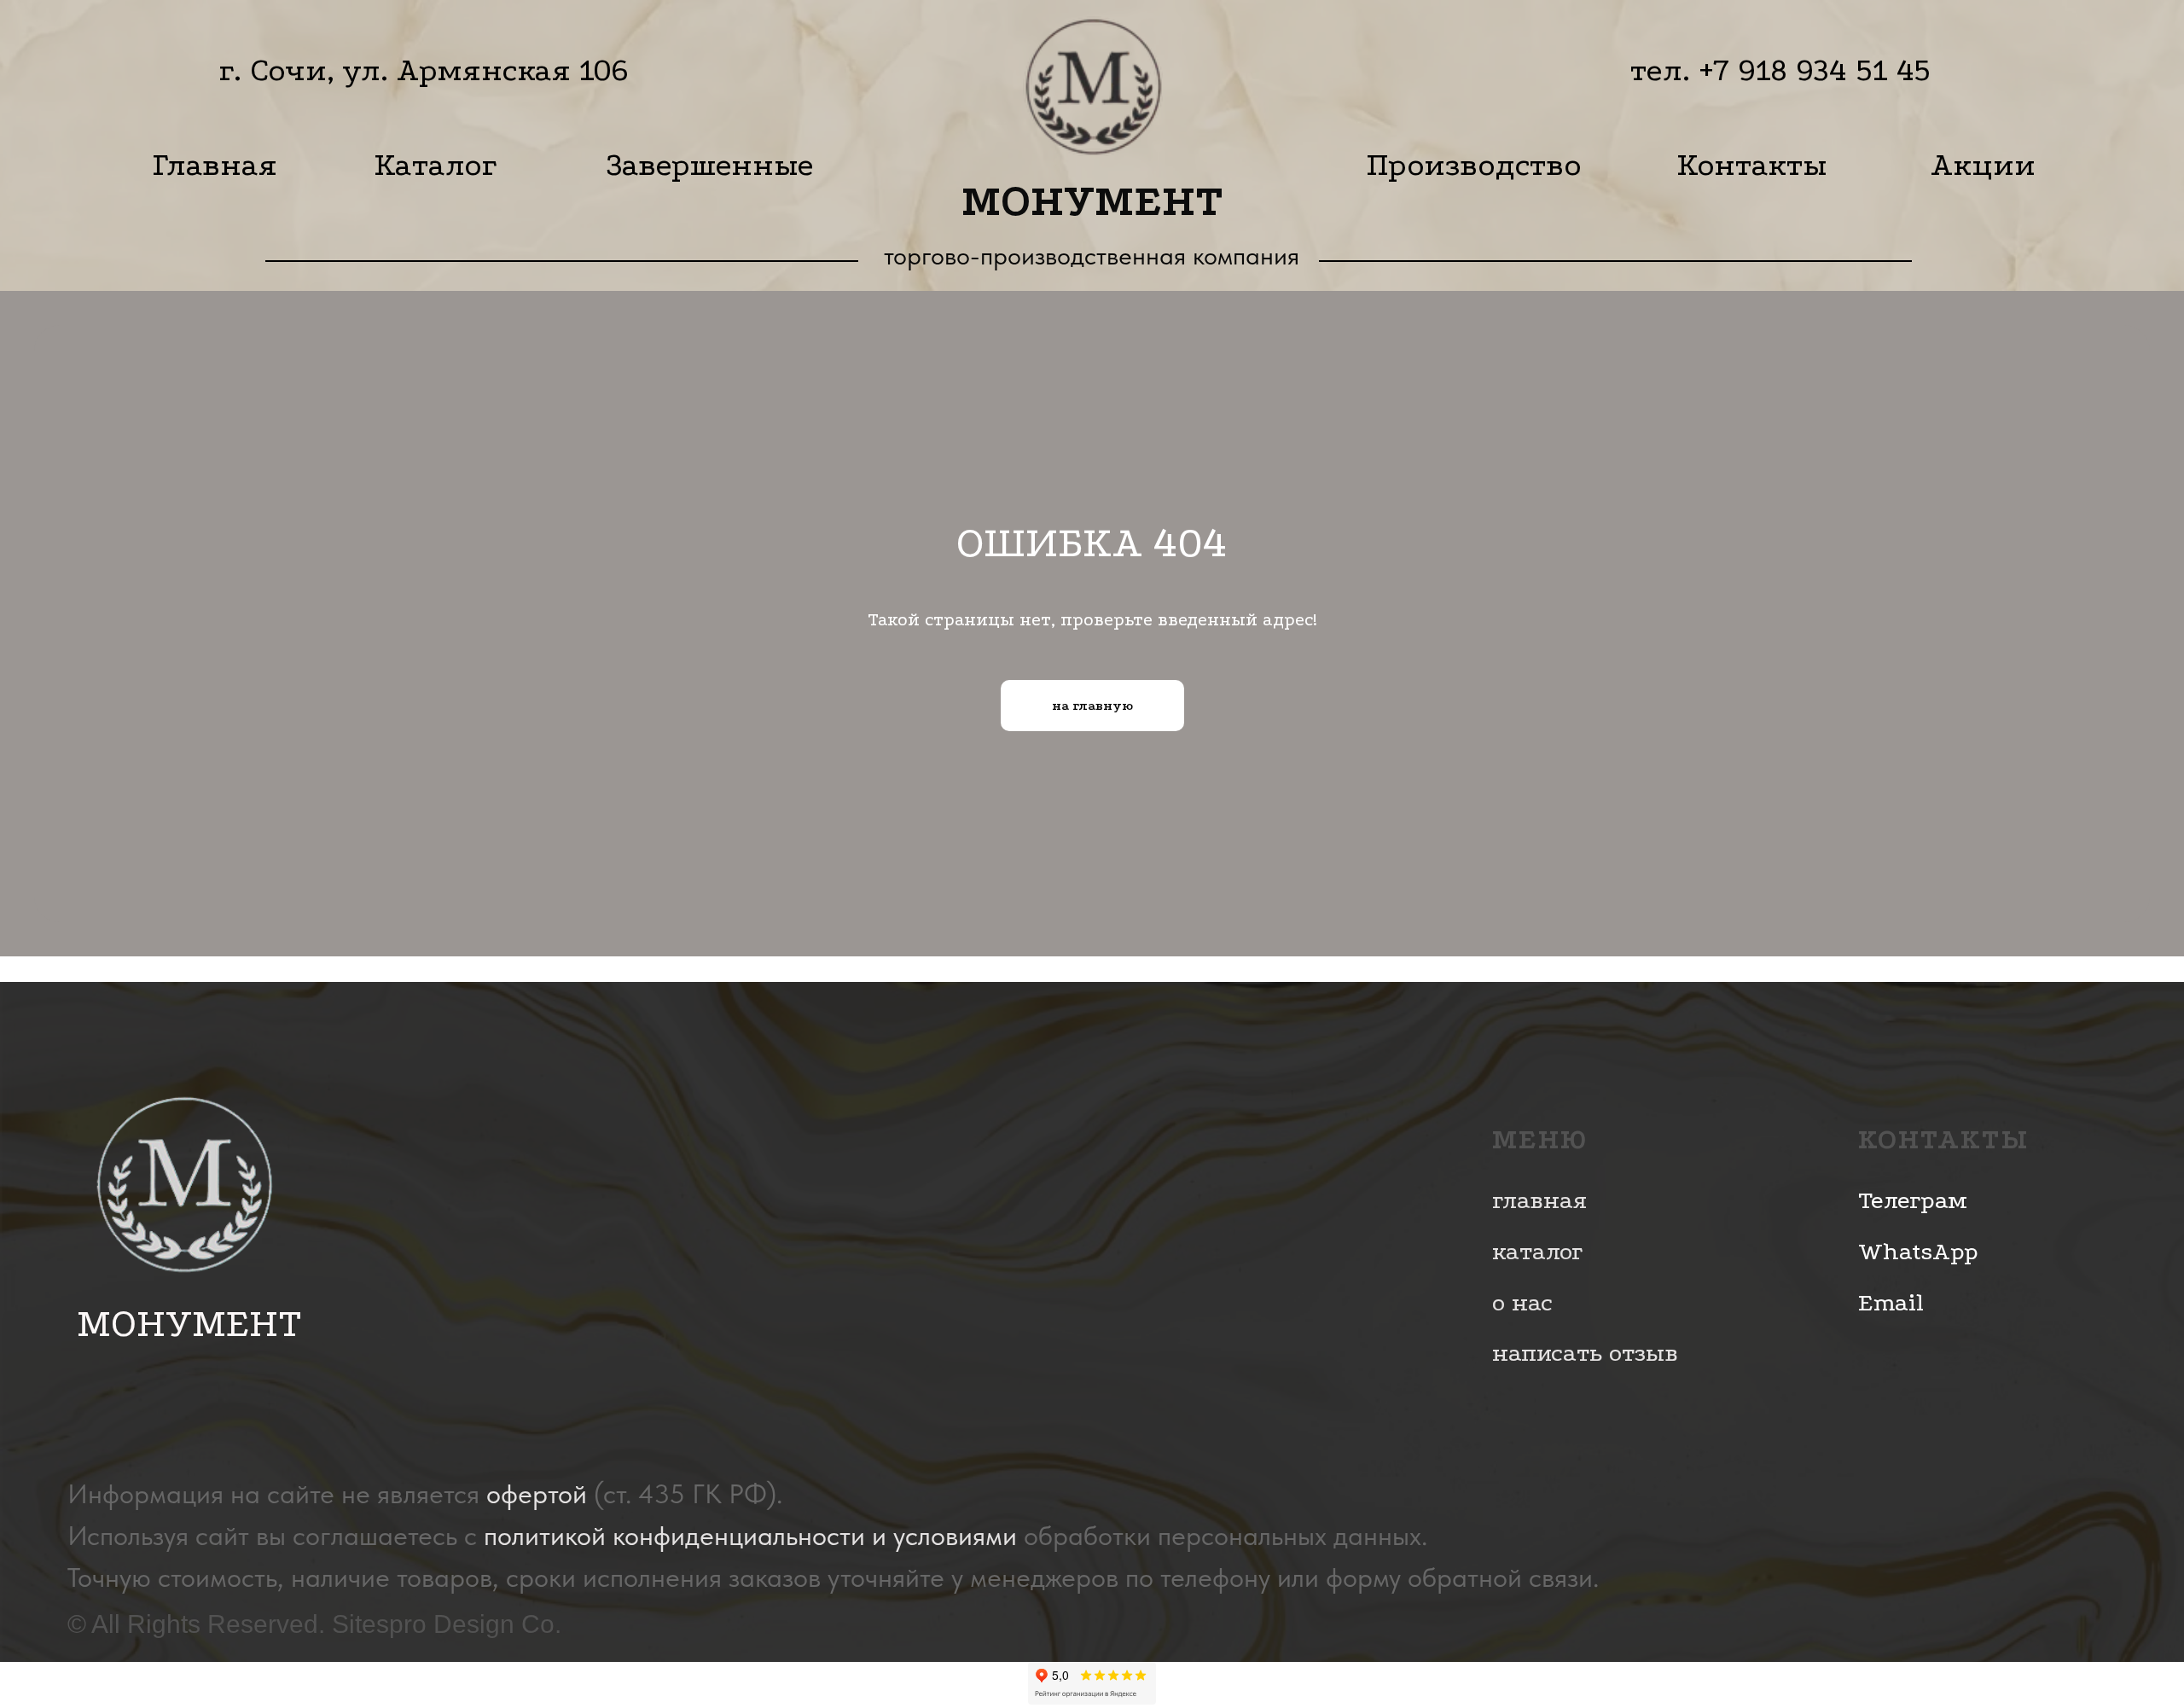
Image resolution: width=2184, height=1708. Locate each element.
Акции (1983, 165)
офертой (537, 1494)
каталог (1537, 1251)
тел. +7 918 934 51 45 (1780, 70)
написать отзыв (1585, 1353)
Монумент (1092, 201)
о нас (1522, 1302)
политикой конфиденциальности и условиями (750, 1536)
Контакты (1752, 165)
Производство (1474, 165)
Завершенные (710, 165)
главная (1539, 1200)
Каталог (436, 165)
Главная (215, 165)
